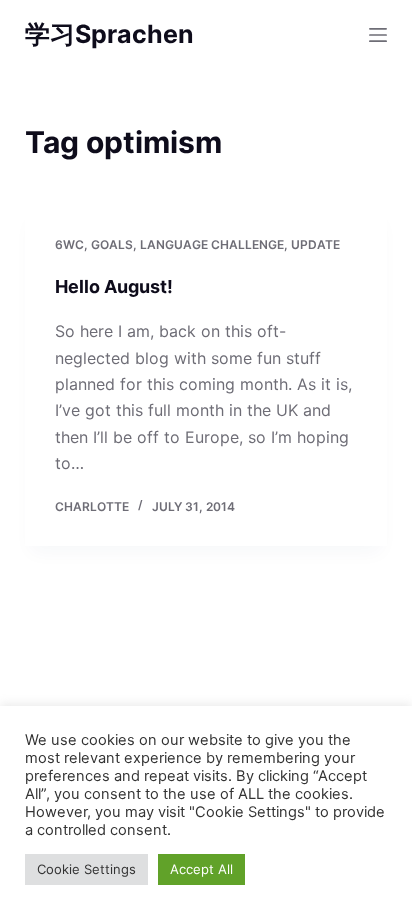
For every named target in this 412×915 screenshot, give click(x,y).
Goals (112, 244)
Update (315, 244)
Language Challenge (212, 244)
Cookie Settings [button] (86, 869)
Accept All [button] (201, 869)
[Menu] (378, 35)
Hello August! (114, 286)
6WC (69, 244)
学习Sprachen (109, 34)
